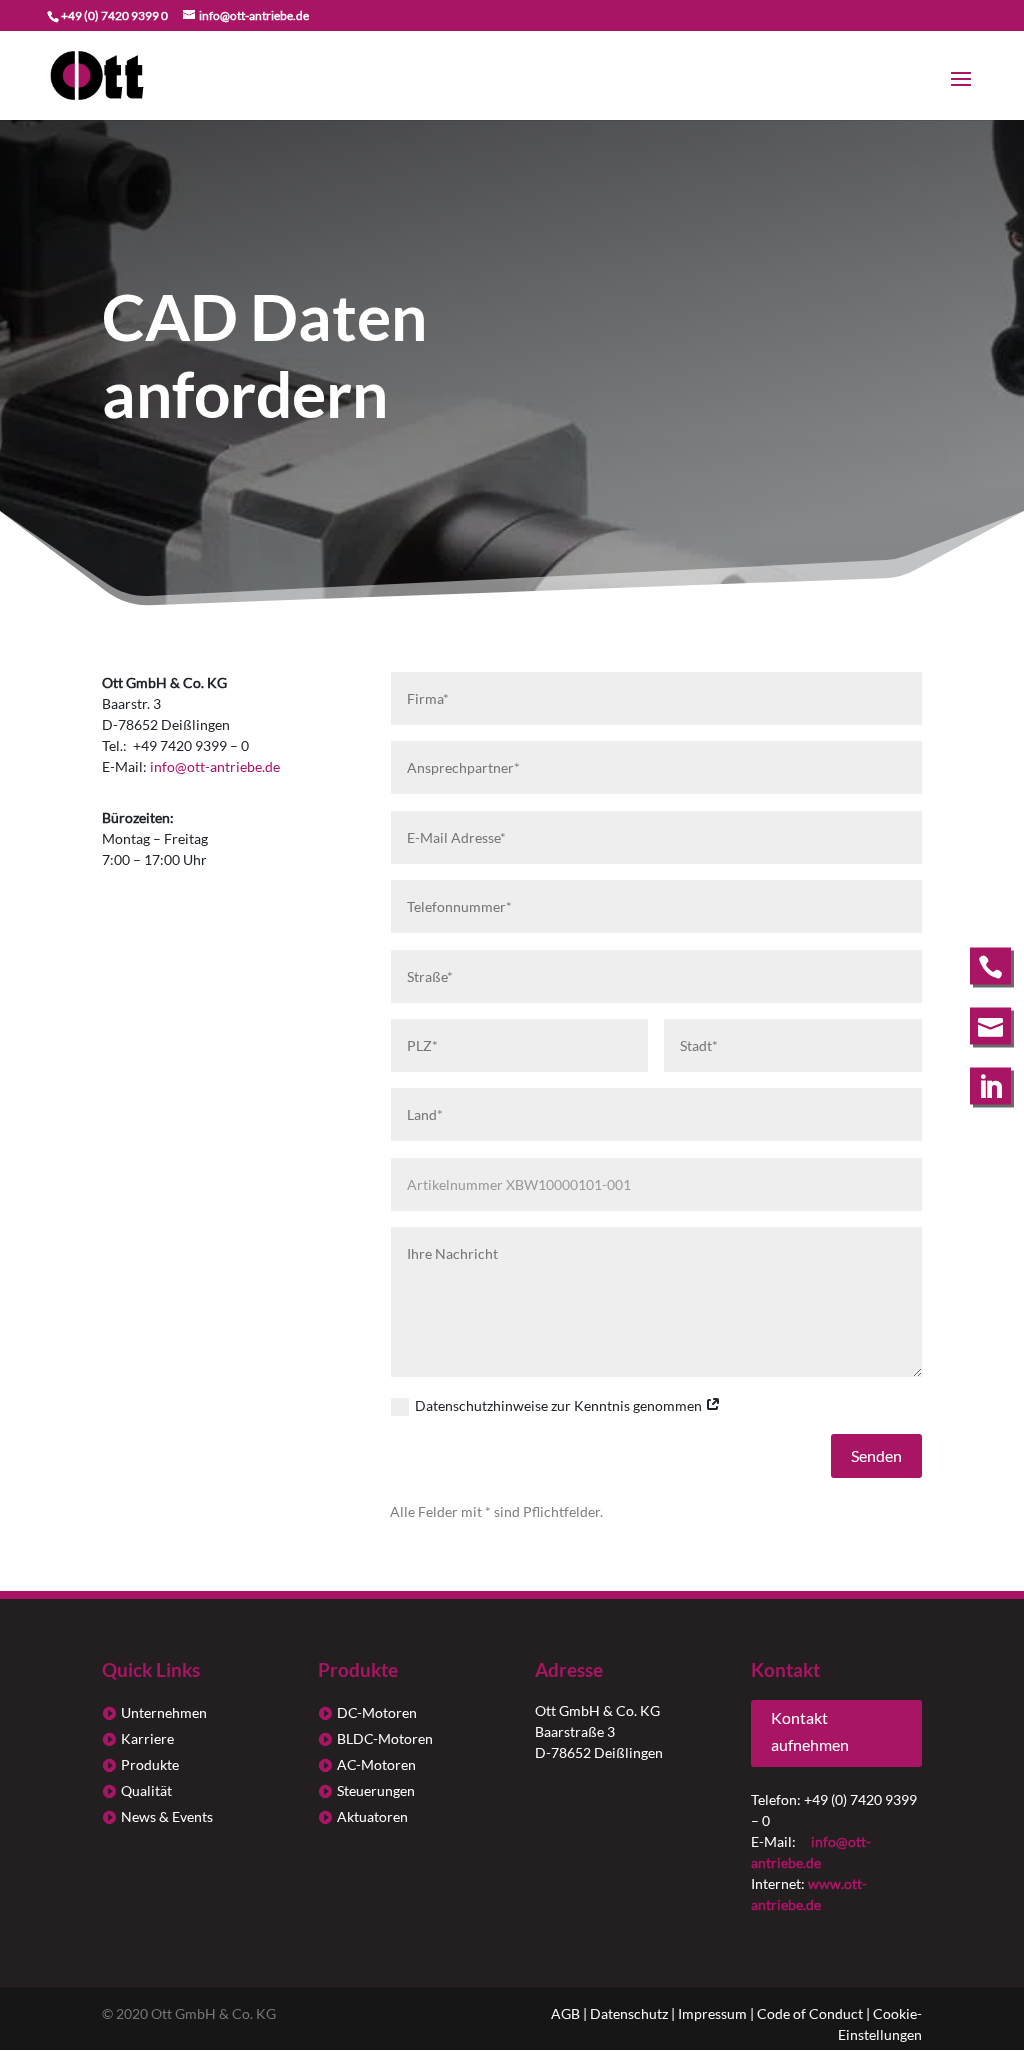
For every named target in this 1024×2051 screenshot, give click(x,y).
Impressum (712, 2013)
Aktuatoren (372, 1816)
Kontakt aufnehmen (810, 1731)
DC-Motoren (377, 1712)
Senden (876, 1455)
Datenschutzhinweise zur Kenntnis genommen (560, 1405)
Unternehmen (164, 1712)
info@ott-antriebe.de (215, 766)
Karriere (147, 1738)
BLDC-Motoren (385, 1738)
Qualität (146, 1790)
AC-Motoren (376, 1764)
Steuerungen (376, 1790)
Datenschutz (629, 2013)
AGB (565, 2013)
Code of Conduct (810, 2013)
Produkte (150, 1764)
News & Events (167, 1816)
